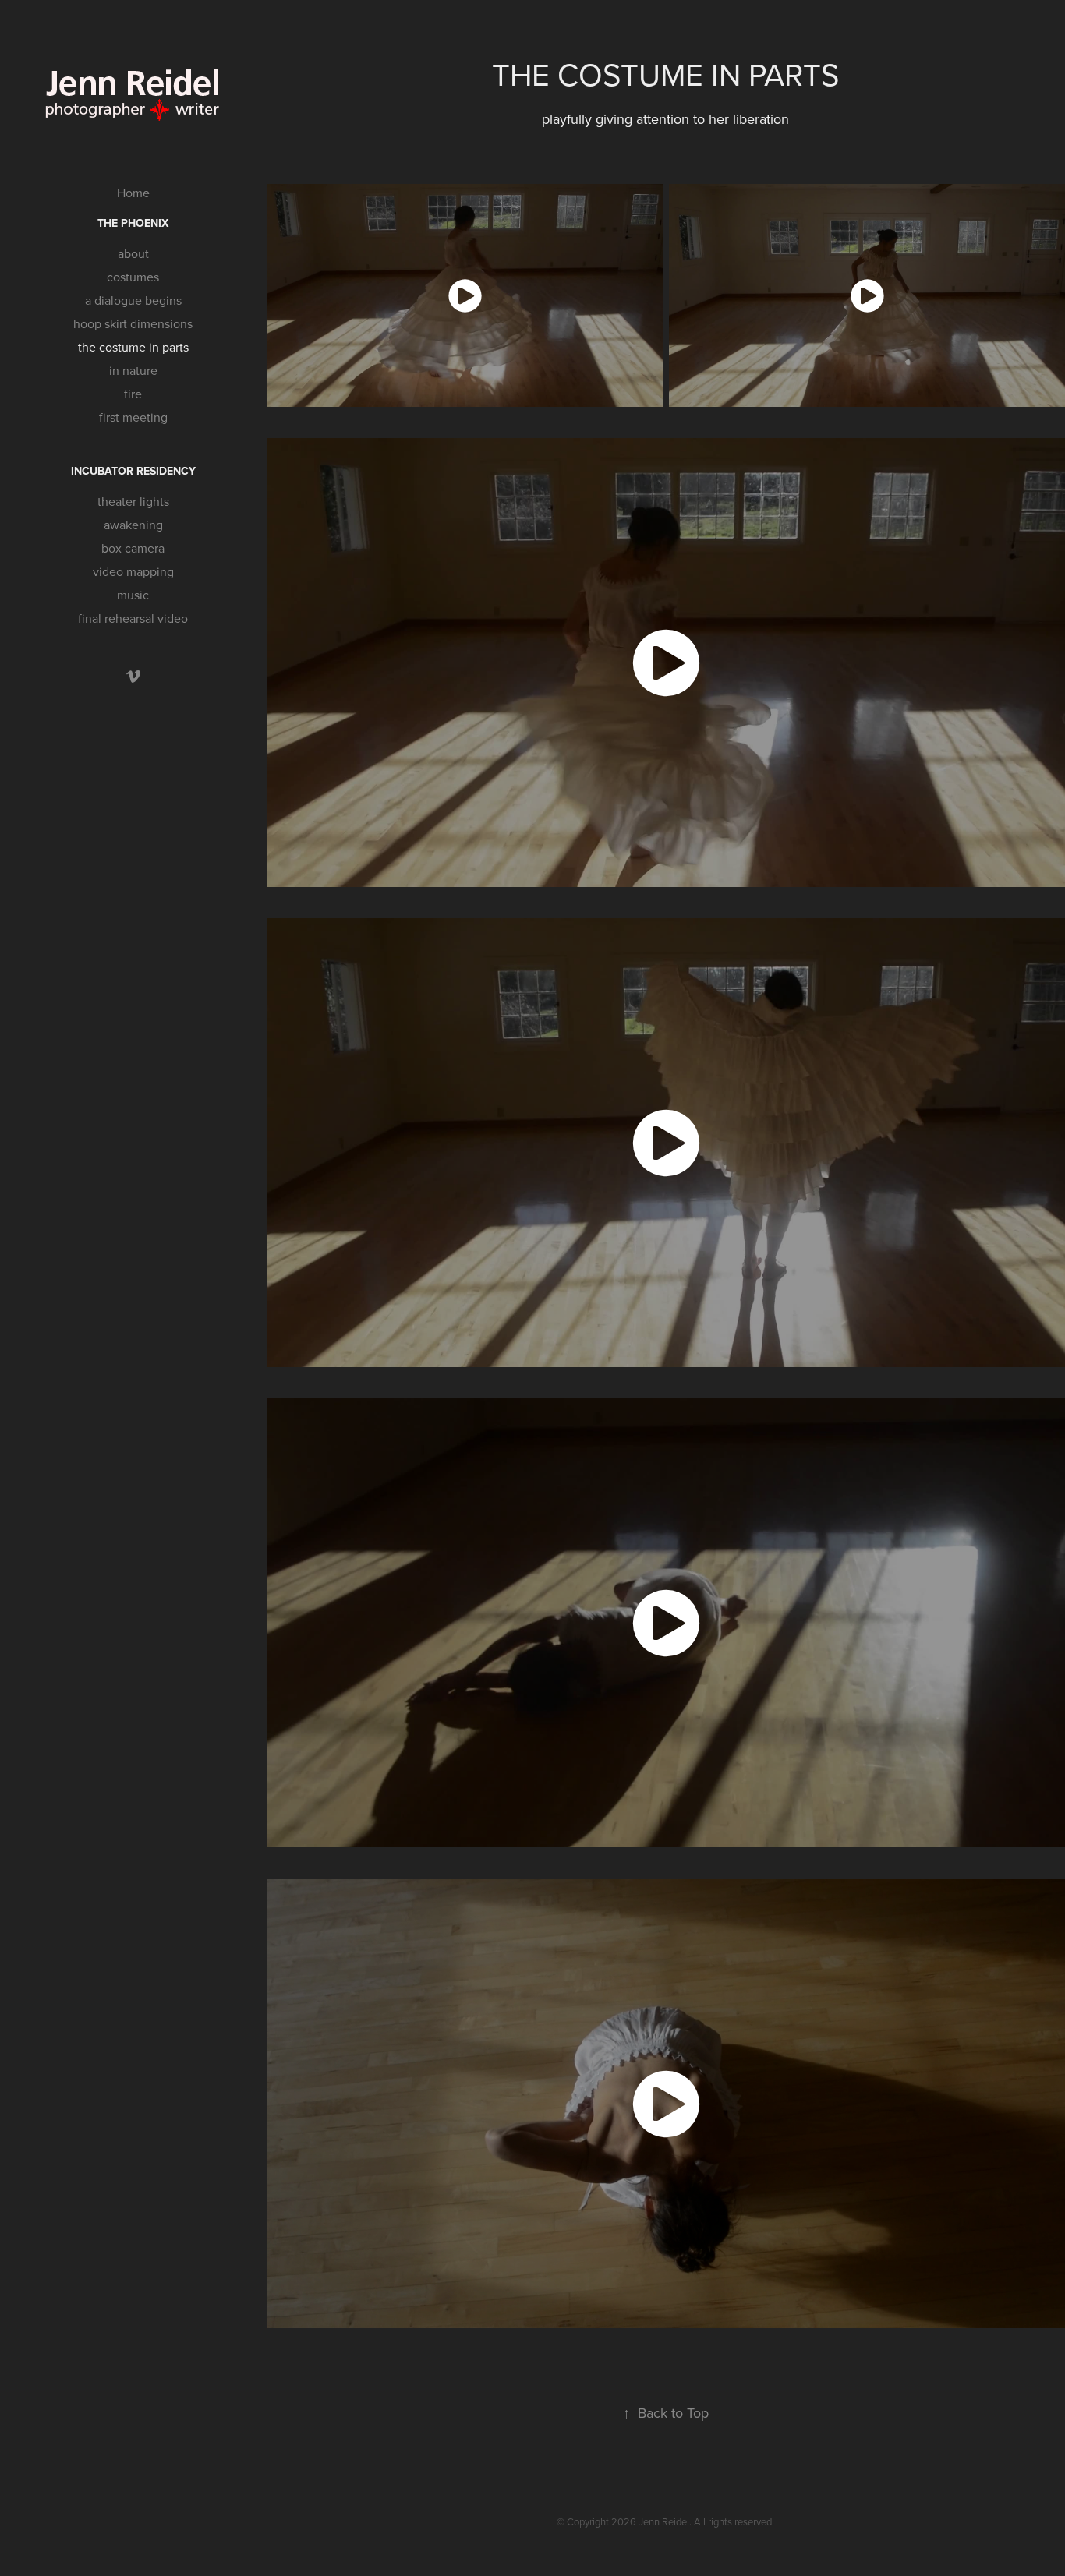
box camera (133, 548)
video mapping (133, 571)
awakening (133, 525)
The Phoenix (133, 223)
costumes (133, 277)
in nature (133, 370)
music (133, 595)
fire (133, 394)
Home (133, 193)
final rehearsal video (133, 618)
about (133, 253)
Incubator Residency (133, 471)
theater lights (133, 501)
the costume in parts (133, 347)
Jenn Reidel (664, 2521)
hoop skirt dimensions (133, 323)
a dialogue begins (133, 300)
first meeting (133, 417)
